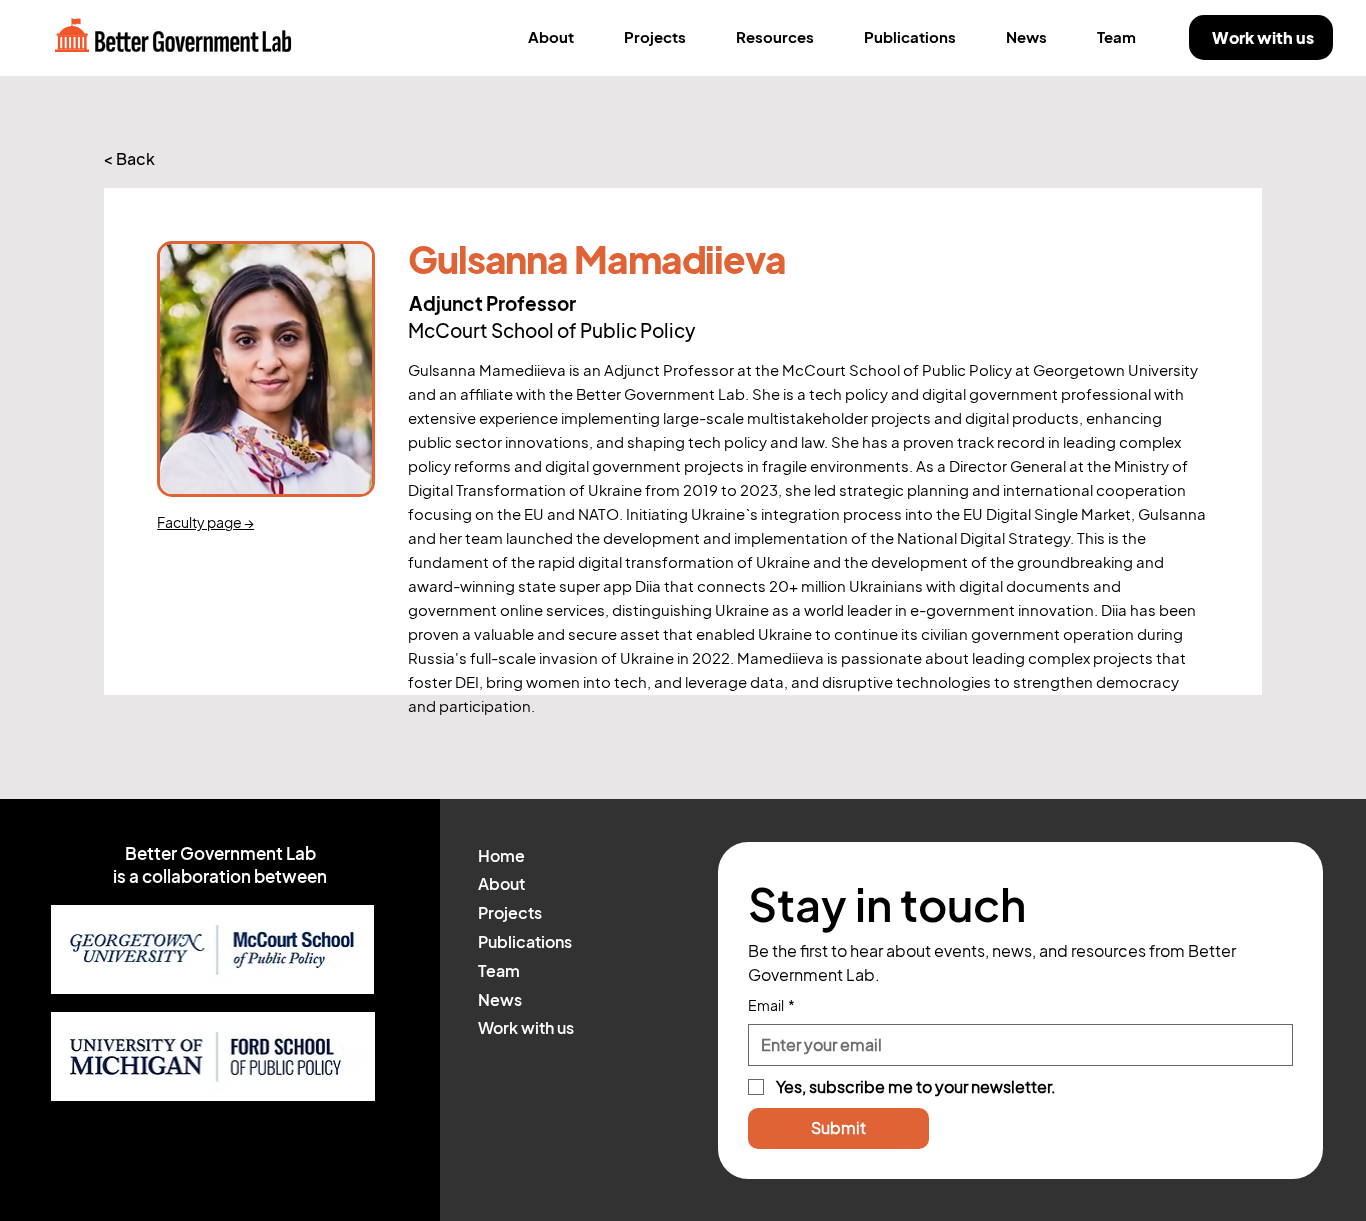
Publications (525, 942)
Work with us (526, 1028)
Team (499, 971)
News (500, 1000)
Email (771, 1005)
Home (501, 856)
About (501, 884)
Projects (510, 913)
